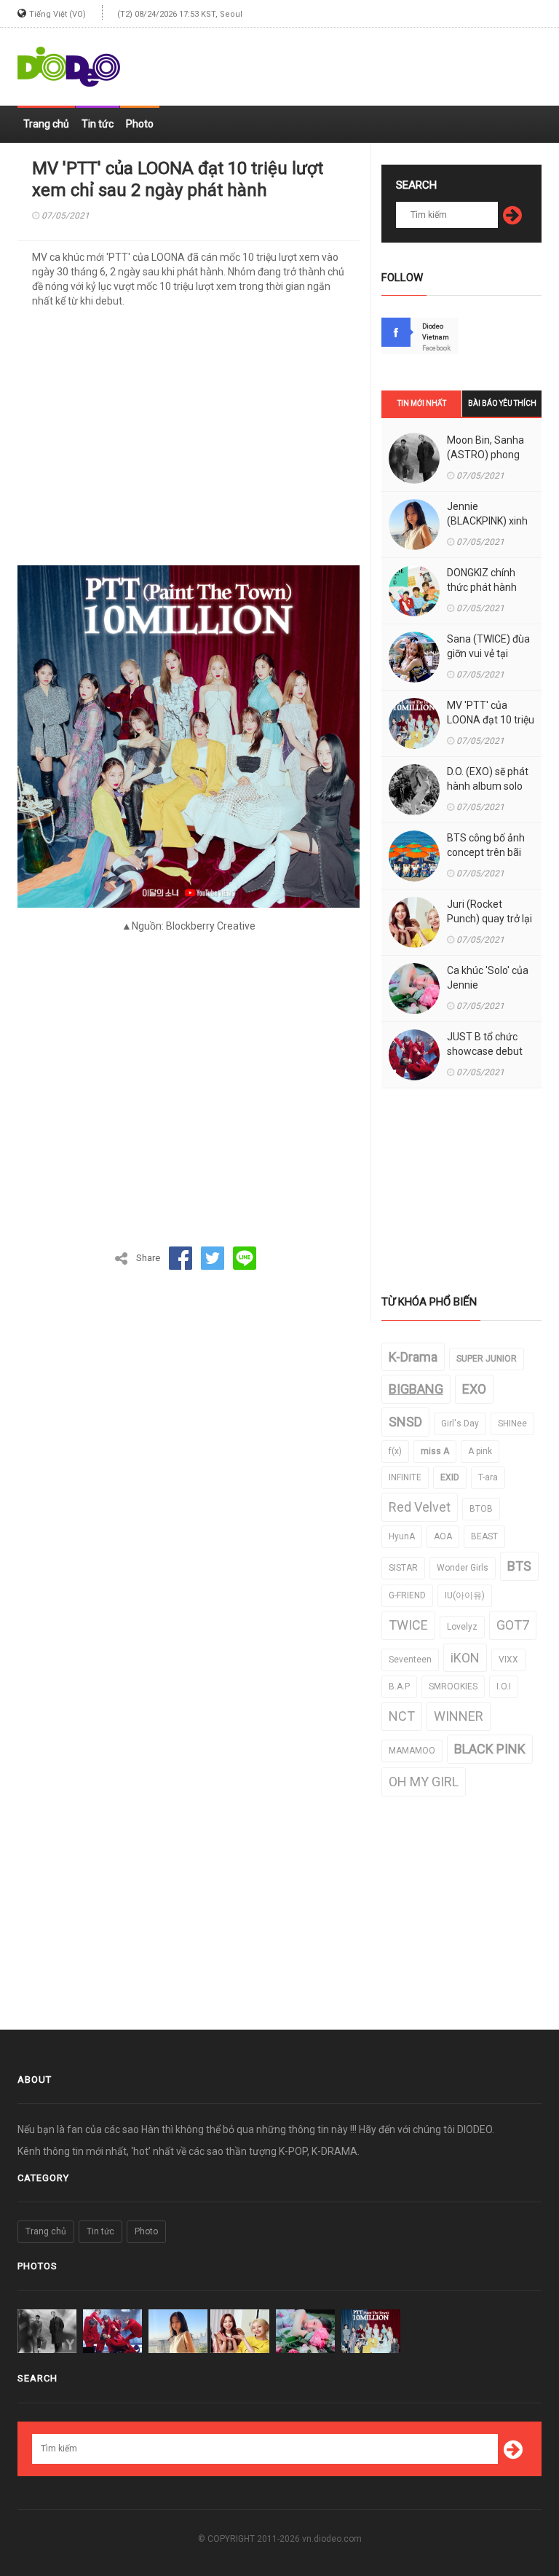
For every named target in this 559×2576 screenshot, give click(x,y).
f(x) (395, 1451)
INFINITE (405, 1477)
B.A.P (399, 1686)
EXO (474, 1389)
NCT (402, 1716)
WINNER (459, 1716)
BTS (519, 1566)
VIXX (508, 1660)
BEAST (484, 1536)
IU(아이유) (465, 1595)
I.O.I (504, 1686)
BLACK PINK (490, 1749)
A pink (480, 1451)
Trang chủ (46, 124)
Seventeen (410, 1660)
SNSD (405, 1422)
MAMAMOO (412, 1751)
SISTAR (403, 1568)
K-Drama (413, 1357)
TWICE (408, 1625)
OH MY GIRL (424, 1782)
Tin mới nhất (422, 403)
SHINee (512, 1424)
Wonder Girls (463, 1568)
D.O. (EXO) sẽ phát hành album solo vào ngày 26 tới (488, 786)
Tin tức (98, 124)
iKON (465, 1658)
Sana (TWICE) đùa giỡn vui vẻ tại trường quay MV (488, 653)
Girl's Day (460, 1424)
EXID (450, 1477)
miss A (435, 1451)
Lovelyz (462, 1627)
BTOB (481, 1509)
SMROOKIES (453, 1686)
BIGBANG (416, 1389)
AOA (443, 1536)
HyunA (402, 1536)
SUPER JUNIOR (487, 1359)
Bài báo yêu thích (502, 403)
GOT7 (513, 1625)
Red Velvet (420, 1507)
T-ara (488, 1477)
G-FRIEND (407, 1595)
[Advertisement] (371, 60)
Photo (140, 124)
